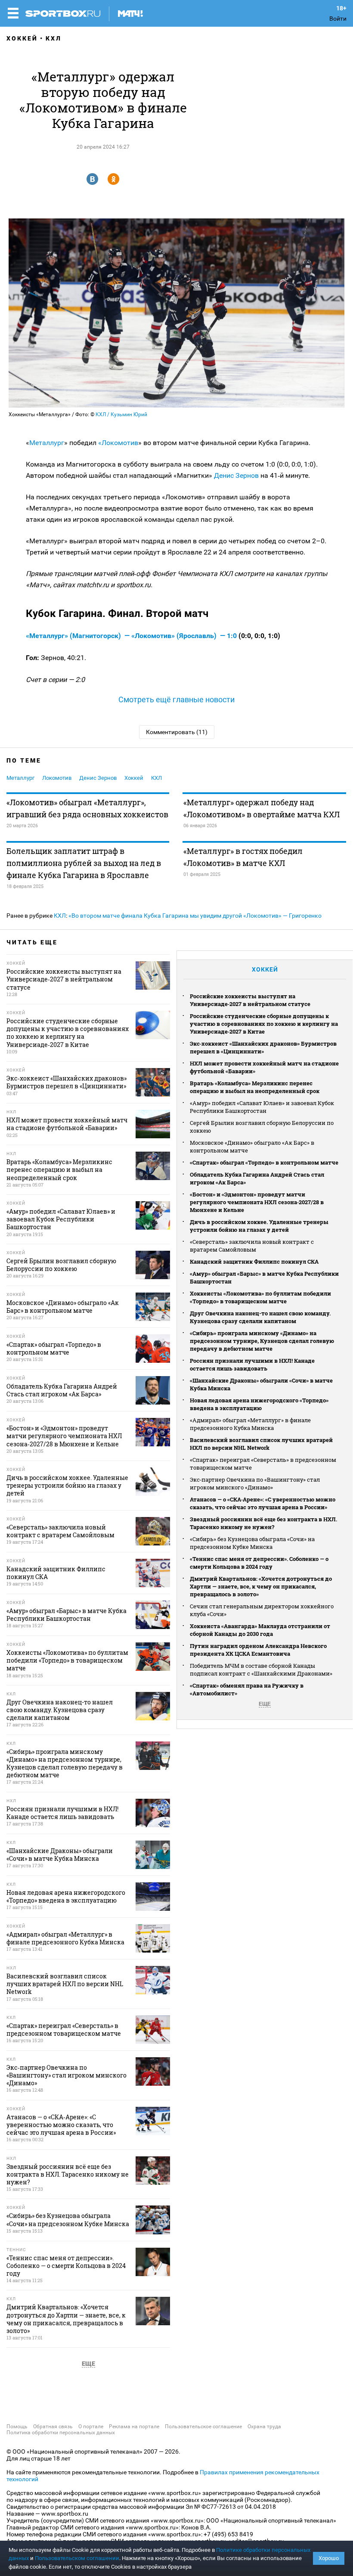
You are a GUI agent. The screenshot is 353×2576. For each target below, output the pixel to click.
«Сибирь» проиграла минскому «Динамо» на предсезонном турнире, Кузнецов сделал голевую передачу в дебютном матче (262, 1341)
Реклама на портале (134, 2426)
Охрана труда (264, 2426)
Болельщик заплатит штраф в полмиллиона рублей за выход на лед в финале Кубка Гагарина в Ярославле (84, 863)
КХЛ (54, 38)
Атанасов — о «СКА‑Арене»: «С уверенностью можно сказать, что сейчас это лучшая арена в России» (263, 1503)
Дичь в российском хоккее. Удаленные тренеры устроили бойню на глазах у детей (259, 1226)
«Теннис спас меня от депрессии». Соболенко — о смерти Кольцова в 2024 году (259, 1563)
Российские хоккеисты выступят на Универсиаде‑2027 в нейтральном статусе (250, 1000)
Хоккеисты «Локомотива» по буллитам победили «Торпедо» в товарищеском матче (260, 1297)
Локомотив (57, 778)
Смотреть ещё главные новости (176, 699)
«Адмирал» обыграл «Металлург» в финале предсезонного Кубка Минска (250, 1424)
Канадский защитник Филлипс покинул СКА (254, 1262)
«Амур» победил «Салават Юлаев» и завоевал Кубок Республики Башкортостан (262, 1107)
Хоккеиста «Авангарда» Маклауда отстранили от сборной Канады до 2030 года (260, 1630)
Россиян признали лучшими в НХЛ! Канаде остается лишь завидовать (252, 1364)
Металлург (47, 443)
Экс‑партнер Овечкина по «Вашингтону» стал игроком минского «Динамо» (255, 1483)
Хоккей (22, 38)
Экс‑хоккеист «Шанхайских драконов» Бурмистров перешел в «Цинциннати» (263, 1047)
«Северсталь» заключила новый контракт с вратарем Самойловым (252, 1246)
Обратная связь (53, 2426)
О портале (91, 2426)
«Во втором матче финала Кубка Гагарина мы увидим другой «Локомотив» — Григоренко (195, 916)
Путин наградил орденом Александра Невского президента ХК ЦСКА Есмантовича (258, 1650)
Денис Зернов (235, 475)
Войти (338, 19)
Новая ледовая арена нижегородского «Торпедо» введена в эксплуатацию (259, 1404)
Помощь (17, 2426)
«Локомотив (118, 443)
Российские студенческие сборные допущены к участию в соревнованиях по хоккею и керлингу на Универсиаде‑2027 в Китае (264, 1024)
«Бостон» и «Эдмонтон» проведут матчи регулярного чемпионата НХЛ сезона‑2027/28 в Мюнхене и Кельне (257, 1202)
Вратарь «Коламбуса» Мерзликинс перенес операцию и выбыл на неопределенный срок (255, 1087)
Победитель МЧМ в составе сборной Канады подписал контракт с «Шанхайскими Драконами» (261, 1670)
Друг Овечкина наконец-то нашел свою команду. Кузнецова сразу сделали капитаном (260, 1317)
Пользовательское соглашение (203, 2426)
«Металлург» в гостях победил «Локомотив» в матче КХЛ (243, 857)
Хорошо (329, 2558)
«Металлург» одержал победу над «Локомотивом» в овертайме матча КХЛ (262, 808)
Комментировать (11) (177, 732)
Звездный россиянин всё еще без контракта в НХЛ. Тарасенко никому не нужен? (263, 1523)
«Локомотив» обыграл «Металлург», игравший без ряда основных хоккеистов (87, 808)
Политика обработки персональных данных (61, 2433)
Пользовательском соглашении (77, 2558)
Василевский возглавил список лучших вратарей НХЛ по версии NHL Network (261, 1444)
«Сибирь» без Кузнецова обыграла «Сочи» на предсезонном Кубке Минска (252, 1543)
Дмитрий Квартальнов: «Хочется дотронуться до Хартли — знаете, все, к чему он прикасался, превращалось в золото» (261, 1586)
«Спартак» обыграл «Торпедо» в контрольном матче (264, 1162)
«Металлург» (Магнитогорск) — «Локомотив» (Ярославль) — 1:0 (132, 636)
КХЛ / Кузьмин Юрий (121, 414)
